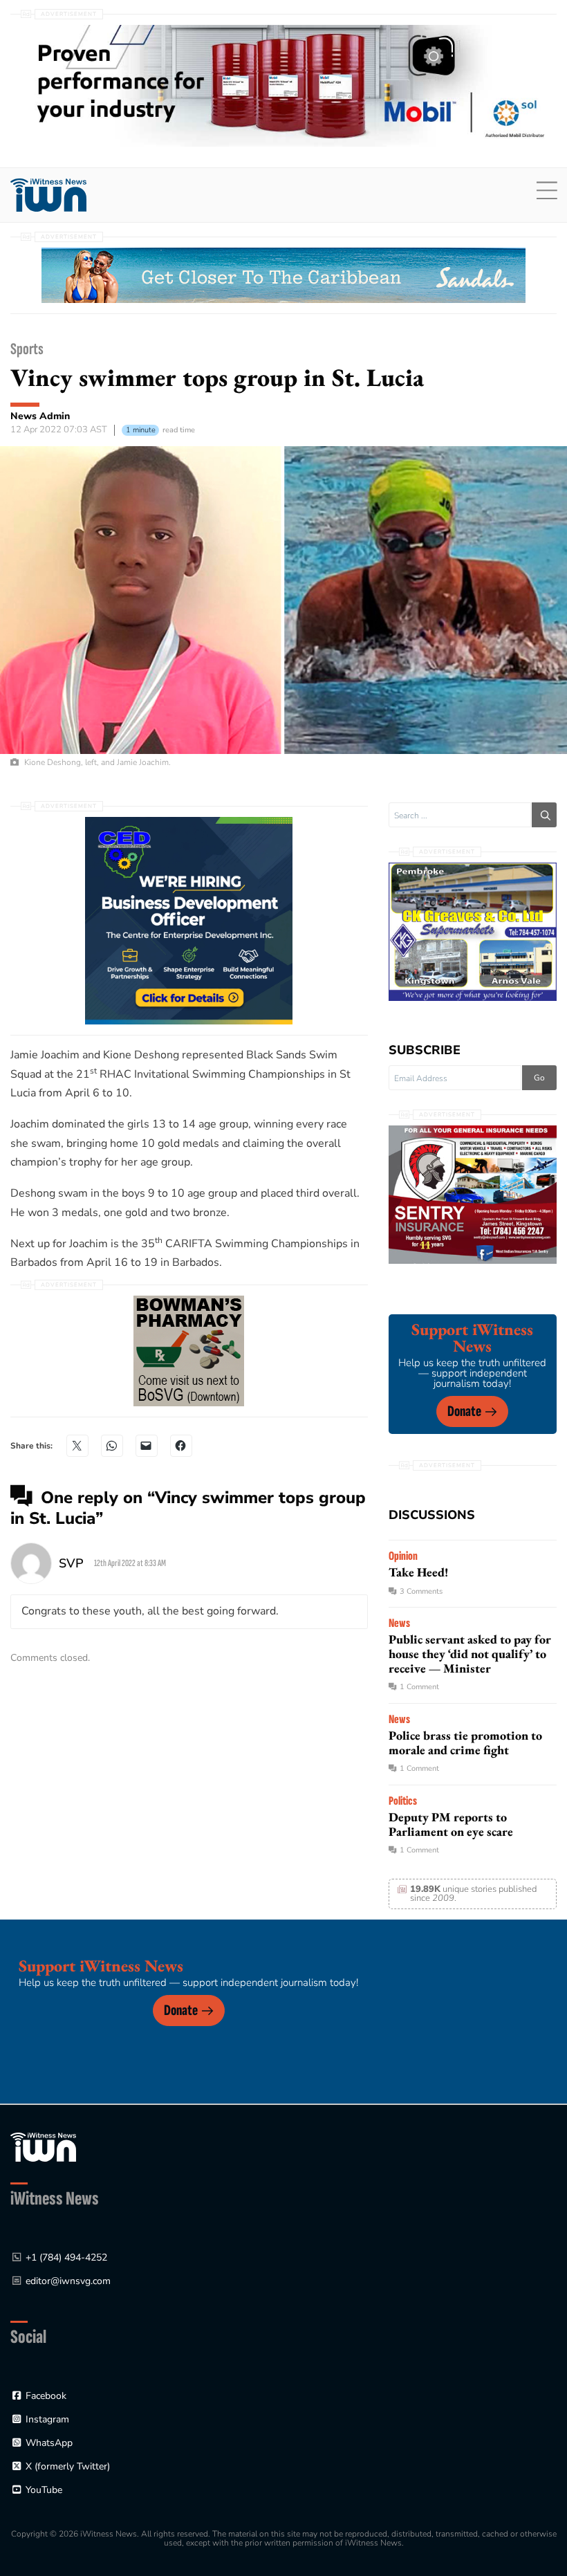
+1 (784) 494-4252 (66, 2257)
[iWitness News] (43, 2146)
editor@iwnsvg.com (68, 2281)
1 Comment (419, 1687)
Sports (27, 349)
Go (539, 1078)
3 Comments (421, 1591)
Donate (464, 1411)
